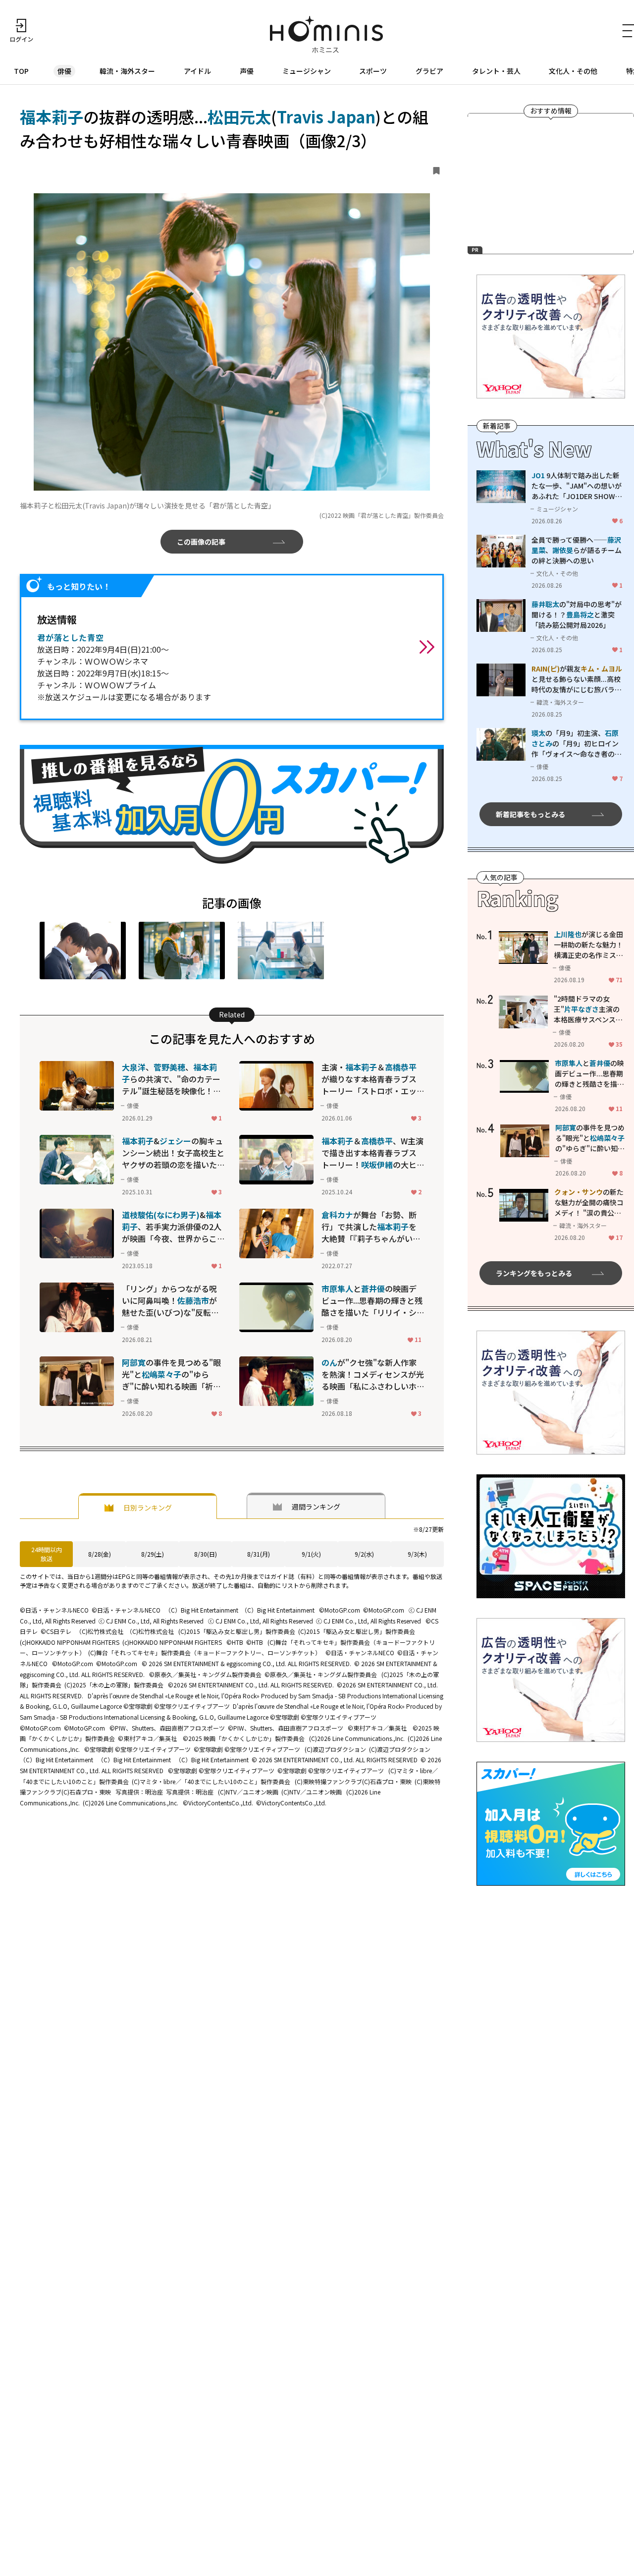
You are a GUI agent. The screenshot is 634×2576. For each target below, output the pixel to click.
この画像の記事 (201, 542)
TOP (21, 71)
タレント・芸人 (496, 71)
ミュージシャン (307, 71)
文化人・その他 (573, 71)
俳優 (64, 71)
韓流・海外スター (127, 71)
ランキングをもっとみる (534, 1273)
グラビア (429, 71)
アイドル (197, 71)
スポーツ (373, 71)
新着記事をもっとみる (530, 814)
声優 (247, 71)
